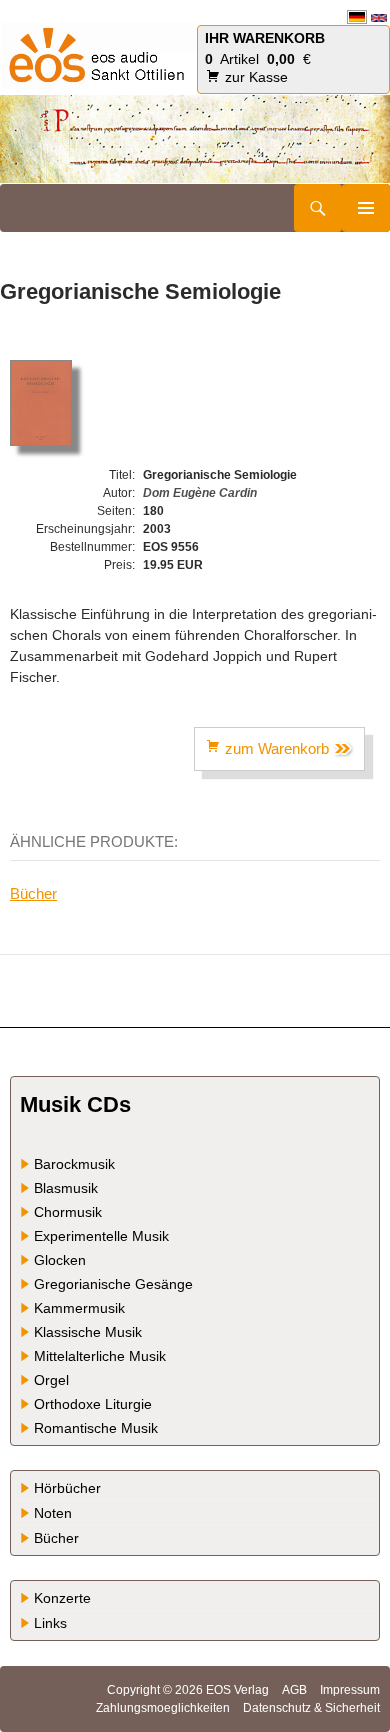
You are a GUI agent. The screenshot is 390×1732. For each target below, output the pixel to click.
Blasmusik (66, 1188)
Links (50, 1623)
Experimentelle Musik (101, 1236)
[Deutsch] (357, 16)
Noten (53, 1513)
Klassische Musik (88, 1332)
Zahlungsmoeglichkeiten (163, 1708)
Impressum (350, 1690)
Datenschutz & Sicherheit (311, 1708)
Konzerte (62, 1598)
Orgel (51, 1380)
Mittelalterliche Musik (100, 1356)
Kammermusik (79, 1308)
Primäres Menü (366, 208)
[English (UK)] (379, 17)
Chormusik (68, 1212)
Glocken (60, 1260)
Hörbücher (67, 1488)
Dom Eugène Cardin (200, 493)
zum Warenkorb (277, 748)
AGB (294, 1690)
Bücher (33, 893)
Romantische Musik (96, 1428)
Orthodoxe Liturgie (93, 1404)
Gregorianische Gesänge (113, 1284)
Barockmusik (74, 1164)
